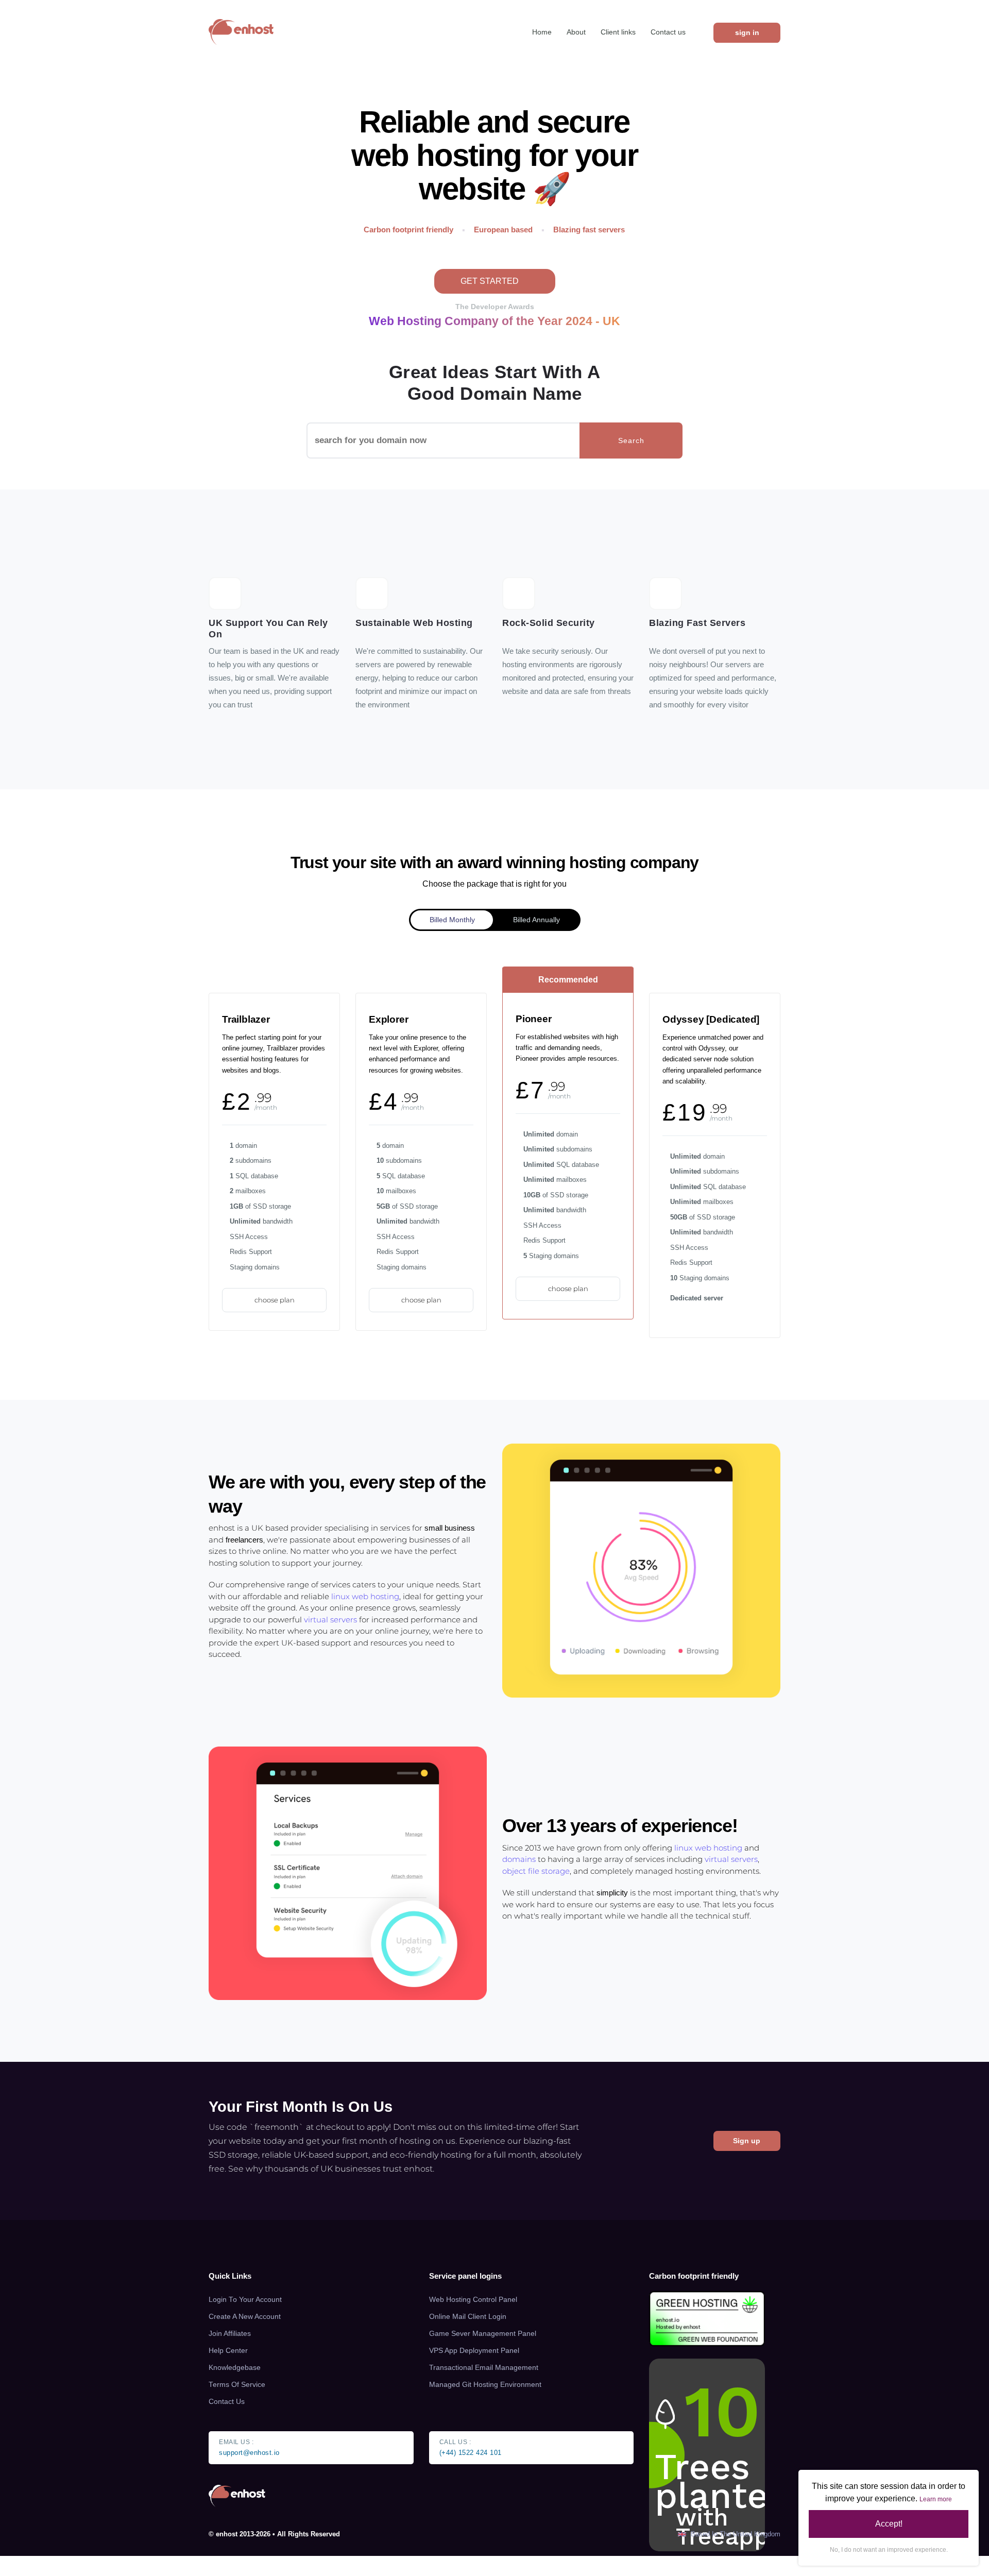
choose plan (275, 1300)
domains (519, 1859)
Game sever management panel (483, 2334)
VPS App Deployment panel (474, 2351)
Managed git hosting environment (485, 2385)
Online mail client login (468, 2317)
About (576, 32)
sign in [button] (747, 32)
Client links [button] (618, 32)
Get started (491, 281)
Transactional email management (484, 2368)
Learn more (936, 2499)
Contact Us (227, 2402)
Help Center (228, 2351)
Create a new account (245, 2317)
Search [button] (631, 440)
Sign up (747, 2141)
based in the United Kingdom (735, 2534)
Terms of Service (237, 2385)
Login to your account (245, 2300)
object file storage (536, 1871)
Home (542, 32)
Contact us (668, 32)
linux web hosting (365, 1596)
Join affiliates (230, 2334)
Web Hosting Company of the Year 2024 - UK (494, 321)
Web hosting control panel (473, 2300)
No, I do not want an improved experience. (889, 2550)
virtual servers (330, 1620)
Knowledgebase (235, 2368)
